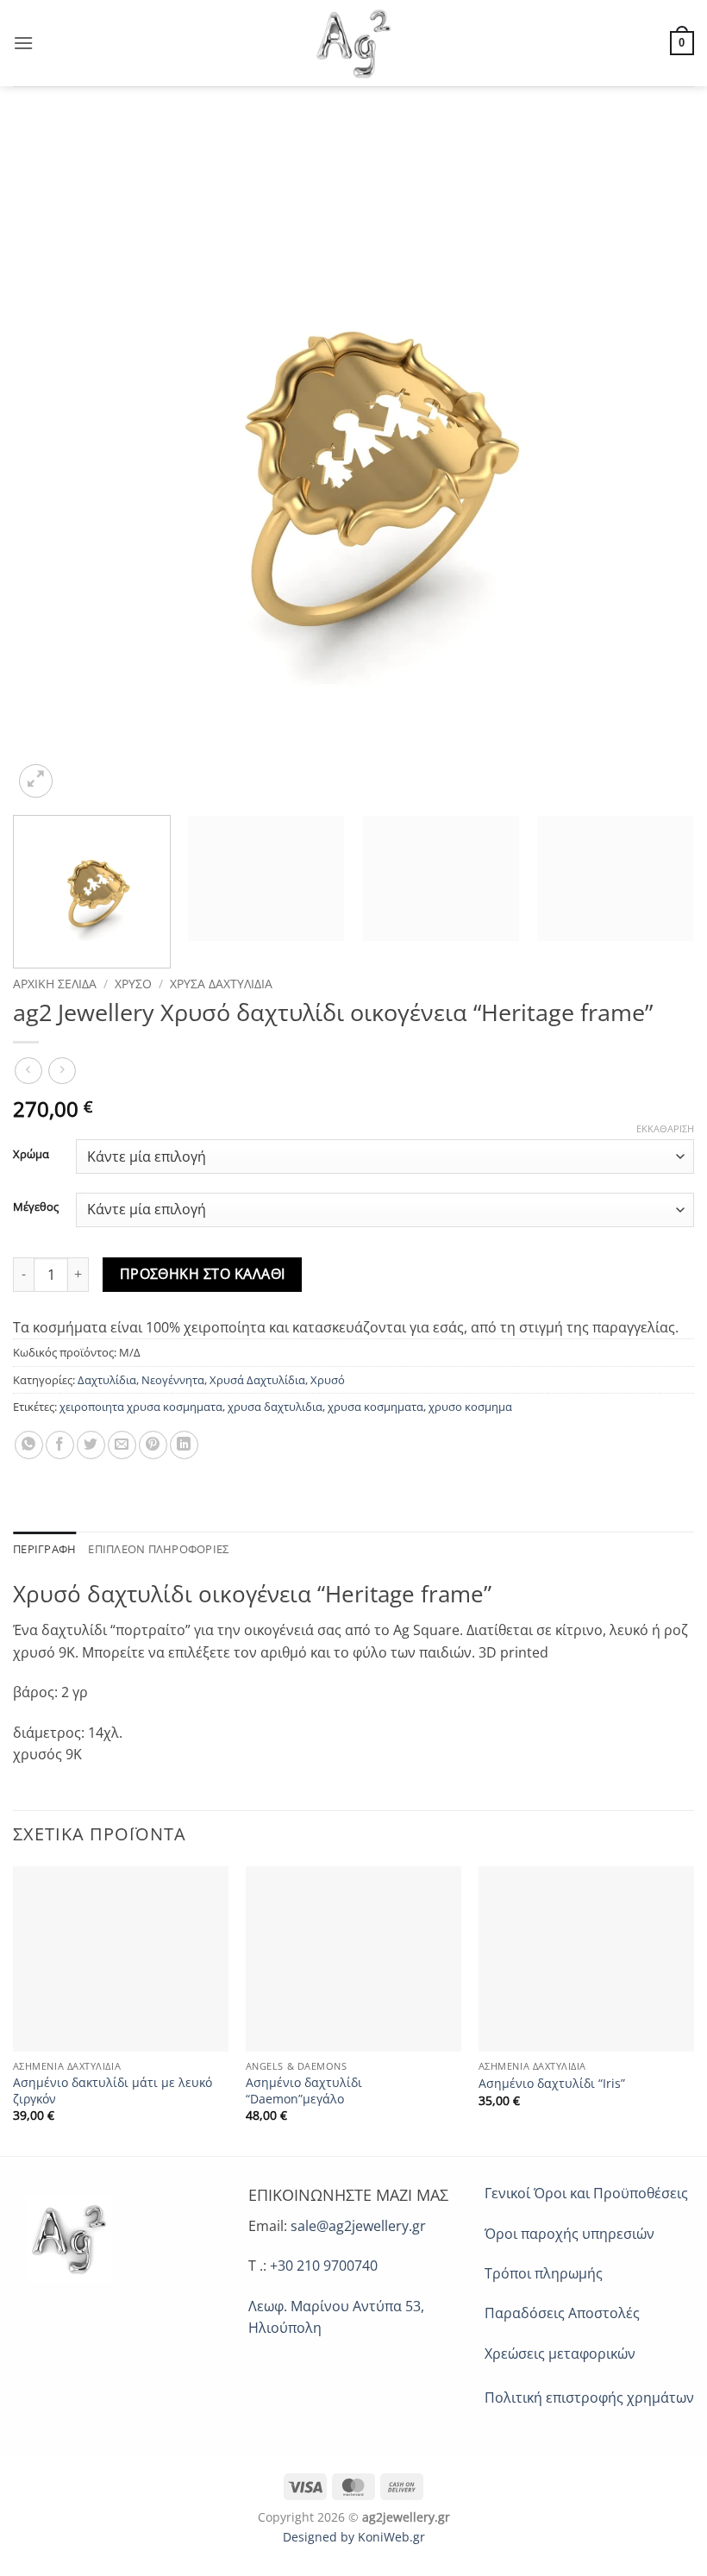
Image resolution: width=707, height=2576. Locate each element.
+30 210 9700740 (324, 2266)
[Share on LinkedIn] (184, 1445)
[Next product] (28, 1071)
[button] (23, 43)
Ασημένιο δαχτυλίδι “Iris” (552, 2084)
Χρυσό (133, 984)
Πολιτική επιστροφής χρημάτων (589, 2397)
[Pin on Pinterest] (153, 1445)
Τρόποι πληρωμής (544, 2273)
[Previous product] (62, 1071)
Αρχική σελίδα (55, 984)
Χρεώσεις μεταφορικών (560, 2353)
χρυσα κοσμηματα (375, 1407)
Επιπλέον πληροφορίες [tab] (158, 1549)
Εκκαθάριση (665, 1129)
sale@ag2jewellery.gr (358, 2226)
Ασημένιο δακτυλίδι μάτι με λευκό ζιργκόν (113, 2091)
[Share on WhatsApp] (29, 1445)
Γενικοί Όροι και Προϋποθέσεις (586, 2193)
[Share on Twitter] (91, 1445)
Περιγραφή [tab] (44, 1549)
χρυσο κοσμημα (470, 1407)
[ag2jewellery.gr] (354, 43)
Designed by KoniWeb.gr (354, 2537)
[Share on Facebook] (60, 1445)
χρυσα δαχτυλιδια (275, 1407)
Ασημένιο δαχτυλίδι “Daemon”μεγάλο (304, 2091)
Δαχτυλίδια (107, 1380)
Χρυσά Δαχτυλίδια (221, 984)
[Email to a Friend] (122, 1445)
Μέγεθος (36, 1207)
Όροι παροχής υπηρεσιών (569, 2234)
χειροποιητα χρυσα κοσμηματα (141, 1407)
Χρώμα (31, 1155)
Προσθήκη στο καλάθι (203, 1274)
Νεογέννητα (173, 1380)
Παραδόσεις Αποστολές (562, 2313)
